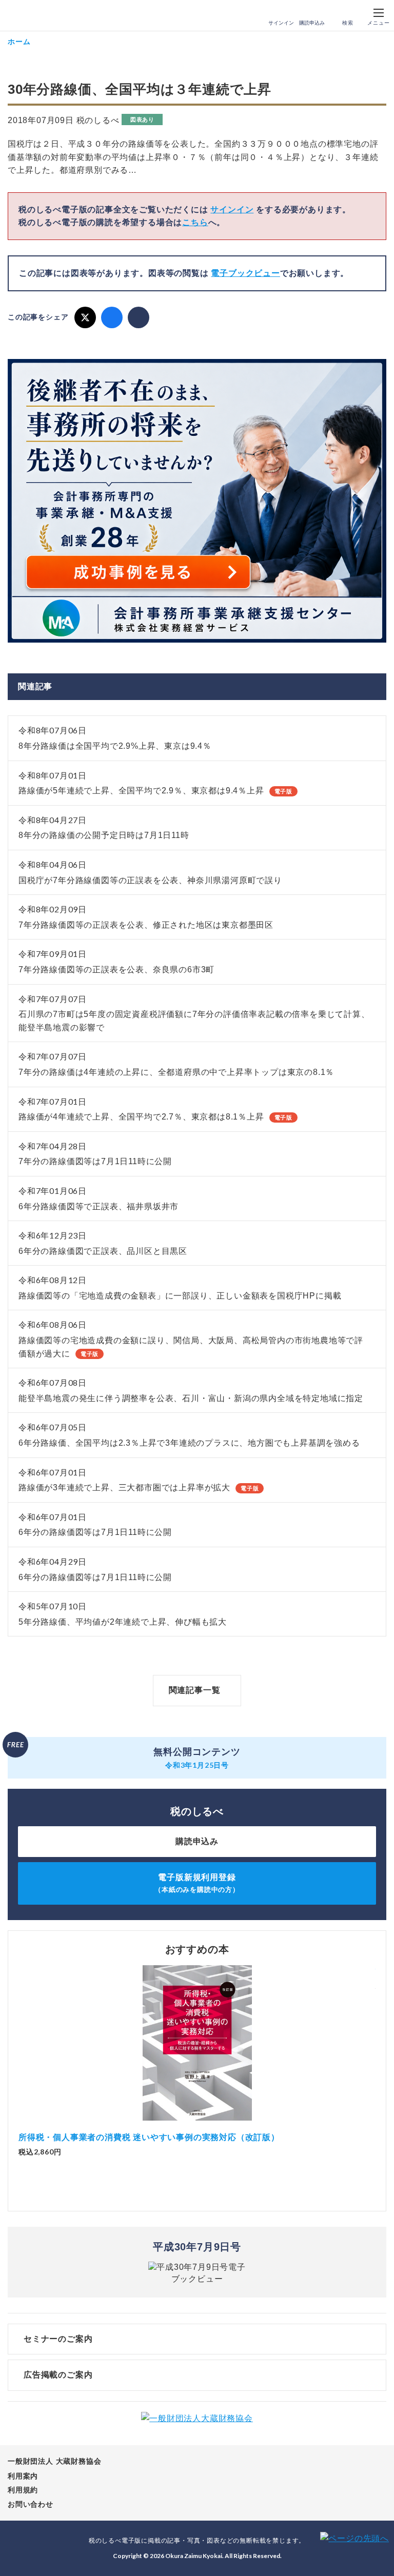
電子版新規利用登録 (197, 1883)
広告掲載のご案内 (58, 2375)
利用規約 (23, 2490)
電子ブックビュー (245, 273)
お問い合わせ (31, 2504)
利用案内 (23, 2476)
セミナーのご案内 (58, 2339)
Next (376, 2056)
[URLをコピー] (139, 317)
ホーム (19, 41)
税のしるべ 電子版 (30, 16)
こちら (195, 222)
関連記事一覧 (195, 1690)
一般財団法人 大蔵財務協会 (54, 2461)
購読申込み (312, 23)
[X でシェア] (85, 317)
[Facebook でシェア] (112, 317)
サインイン (281, 23)
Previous (18, 2056)
